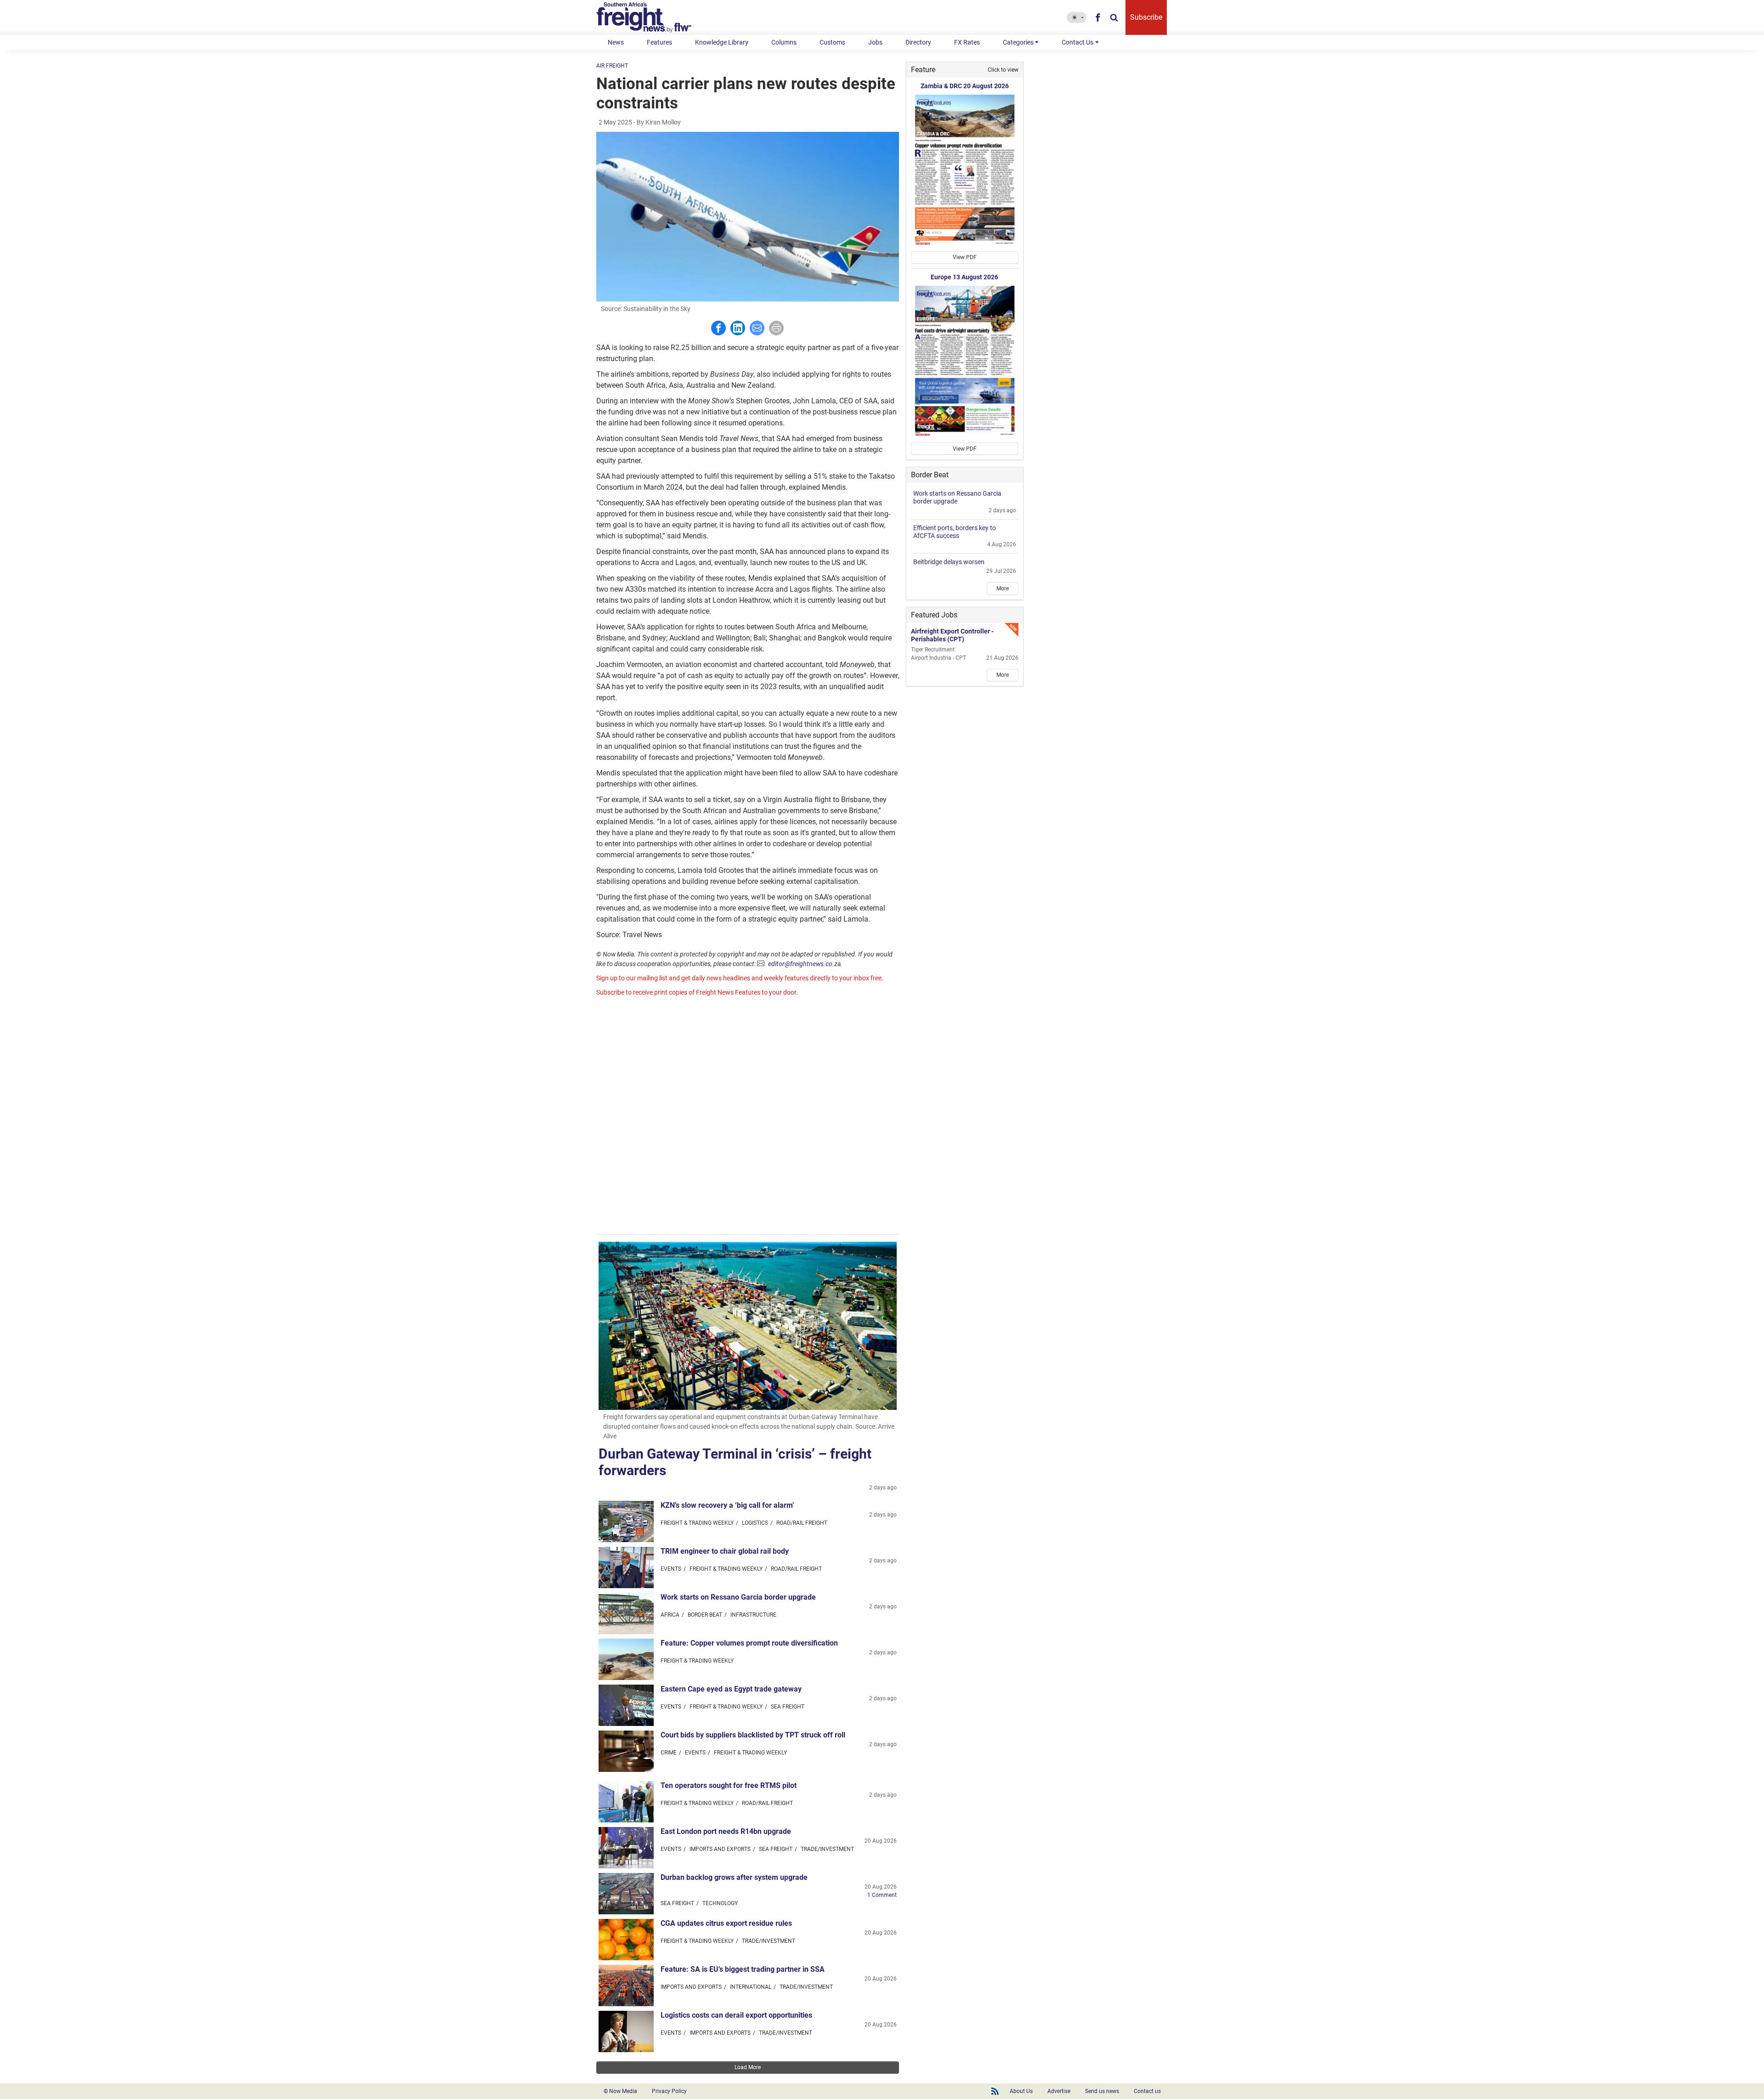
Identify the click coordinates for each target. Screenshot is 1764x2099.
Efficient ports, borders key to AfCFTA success (955, 532)
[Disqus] (748, 1117)
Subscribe (1146, 17)
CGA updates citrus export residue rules (726, 1923)
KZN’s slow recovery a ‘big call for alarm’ (727, 1505)
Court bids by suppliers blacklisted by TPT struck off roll (753, 1735)
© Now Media (620, 2091)
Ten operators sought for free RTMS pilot (729, 1785)
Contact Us (1077, 42)
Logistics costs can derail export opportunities (736, 2015)
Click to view (1003, 70)
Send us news (1102, 2091)
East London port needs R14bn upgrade (726, 1831)
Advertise (1059, 2091)
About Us (1021, 2091)
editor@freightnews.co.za (804, 964)
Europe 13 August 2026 (964, 277)
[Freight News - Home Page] (649, 17)
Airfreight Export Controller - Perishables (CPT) (952, 635)
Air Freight (612, 66)
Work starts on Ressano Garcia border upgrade (738, 1597)
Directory (918, 42)
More (1003, 588)
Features (659, 42)
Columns (784, 42)
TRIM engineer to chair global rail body (725, 1551)
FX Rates (967, 42)
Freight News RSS (995, 2091)
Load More (748, 2067)
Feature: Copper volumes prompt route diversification (749, 1643)
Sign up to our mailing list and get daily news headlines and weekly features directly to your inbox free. (740, 978)
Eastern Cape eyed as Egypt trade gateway (731, 1689)
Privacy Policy (669, 2091)
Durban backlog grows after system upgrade (734, 1877)
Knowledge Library (722, 42)
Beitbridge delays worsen (949, 562)
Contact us (1147, 2091)
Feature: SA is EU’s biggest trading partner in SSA (743, 1969)
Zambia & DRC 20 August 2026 (965, 86)
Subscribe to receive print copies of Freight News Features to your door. (697, 992)
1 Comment (882, 1895)
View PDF (965, 257)
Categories (1018, 42)
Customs (832, 42)
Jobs (875, 42)
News (616, 42)
